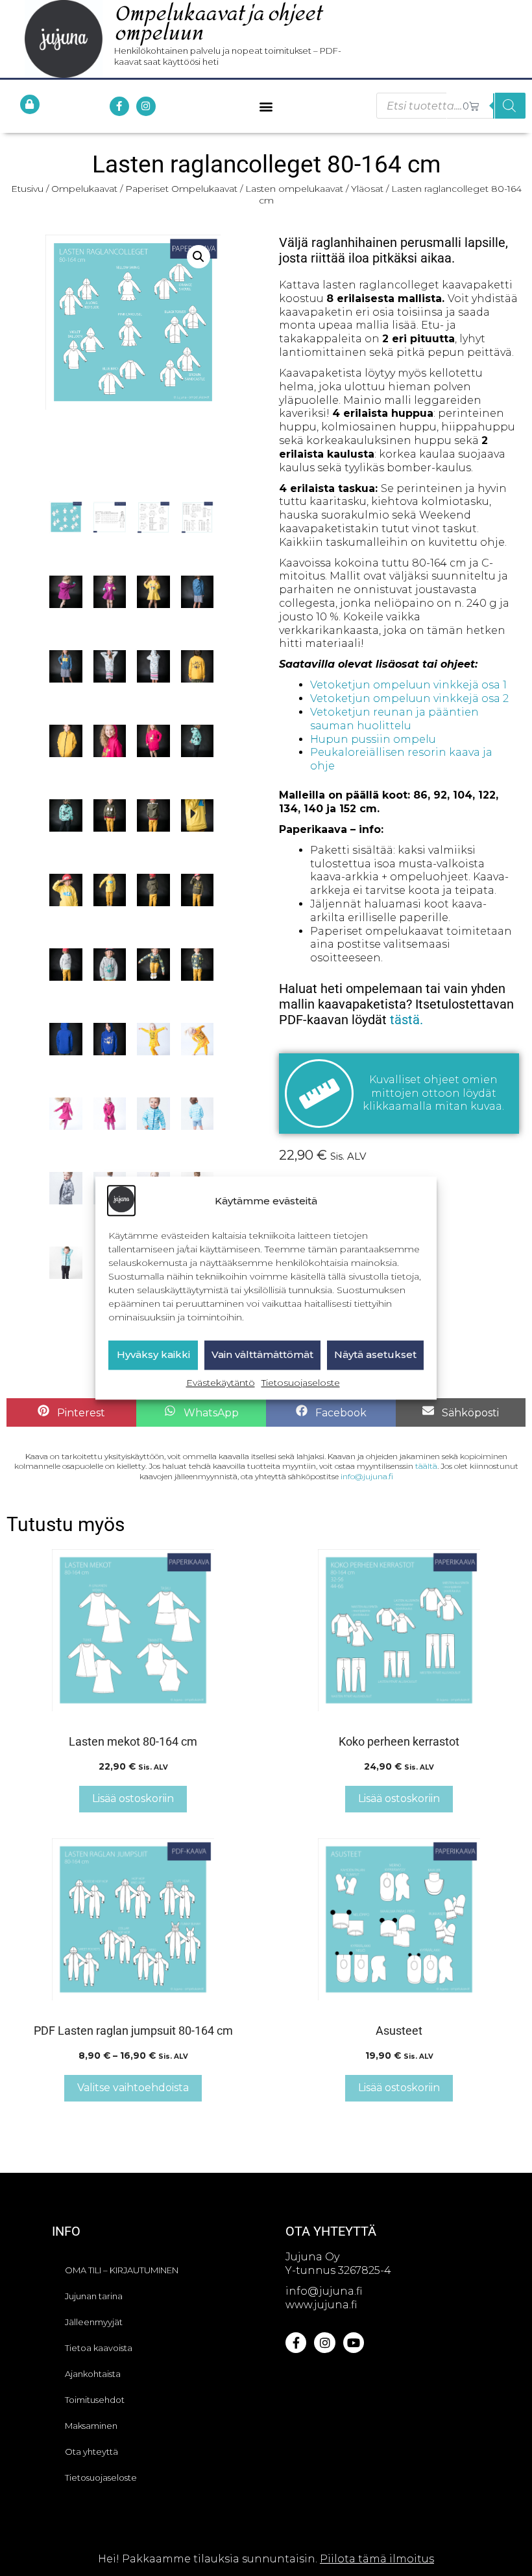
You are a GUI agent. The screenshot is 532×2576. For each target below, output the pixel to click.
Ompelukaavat (84, 189)
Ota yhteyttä (91, 2452)
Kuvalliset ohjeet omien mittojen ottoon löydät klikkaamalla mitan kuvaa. (433, 1093)
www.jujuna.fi (321, 2305)
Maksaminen (91, 2426)
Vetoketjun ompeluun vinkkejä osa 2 (409, 698)
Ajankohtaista (93, 2374)
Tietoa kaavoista (99, 2348)
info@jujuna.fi (367, 1476)
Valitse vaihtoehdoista (133, 2088)
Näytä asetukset (375, 1355)
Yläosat (367, 189)
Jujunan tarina (94, 2296)
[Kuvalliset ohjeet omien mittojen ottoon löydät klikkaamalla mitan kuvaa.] (319, 1094)
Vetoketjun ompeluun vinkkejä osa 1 (408, 685)
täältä (426, 1466)
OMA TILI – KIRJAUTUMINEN (122, 2270)
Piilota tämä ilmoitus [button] (377, 2559)
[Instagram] (146, 106)
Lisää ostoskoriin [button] (133, 1798)
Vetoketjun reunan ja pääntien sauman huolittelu (394, 719)
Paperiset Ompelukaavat (181, 189)
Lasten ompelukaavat (294, 189)
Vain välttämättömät (262, 1355)
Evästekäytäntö (221, 1383)
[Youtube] (354, 2343)
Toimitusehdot (95, 2400)
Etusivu (27, 189)
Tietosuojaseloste (301, 1383)
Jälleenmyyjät (94, 2322)
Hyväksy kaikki (153, 1355)
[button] (266, 106)
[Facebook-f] (119, 106)
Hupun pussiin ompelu (373, 739)
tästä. (406, 1020)
